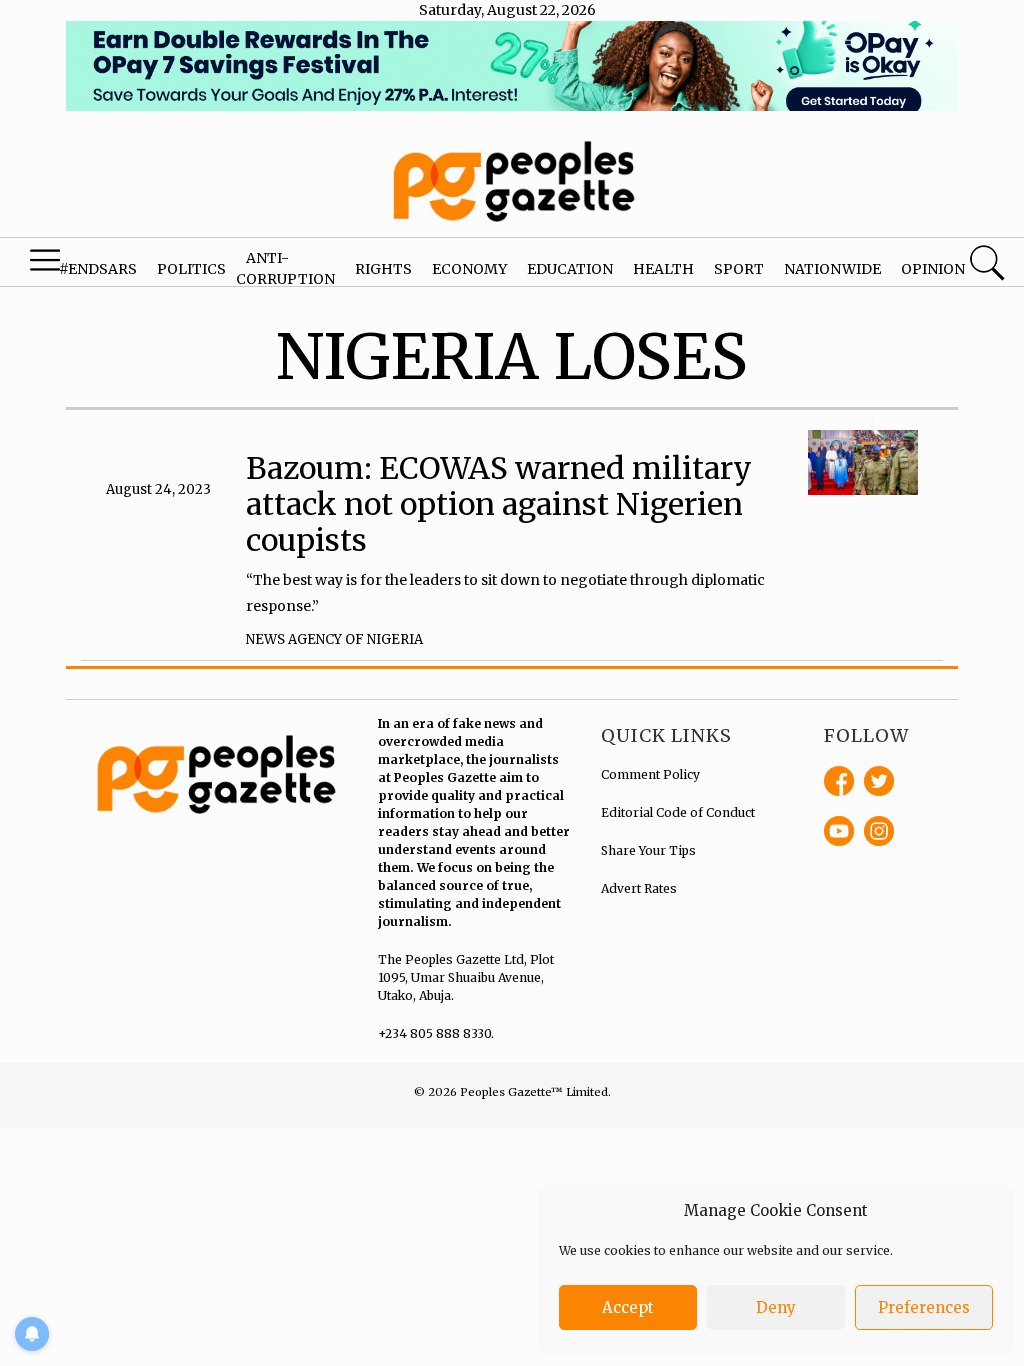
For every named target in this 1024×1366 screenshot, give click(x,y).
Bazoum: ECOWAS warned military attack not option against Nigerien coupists (499, 504)
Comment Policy (650, 774)
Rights (383, 269)
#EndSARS (98, 269)
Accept (628, 1307)
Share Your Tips (648, 850)
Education (570, 269)
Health (663, 269)
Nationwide (832, 269)
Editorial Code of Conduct (678, 812)
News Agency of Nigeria (334, 639)
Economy (469, 269)
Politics (191, 269)
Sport (739, 269)
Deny (776, 1307)
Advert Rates (639, 888)
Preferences (924, 1307)
